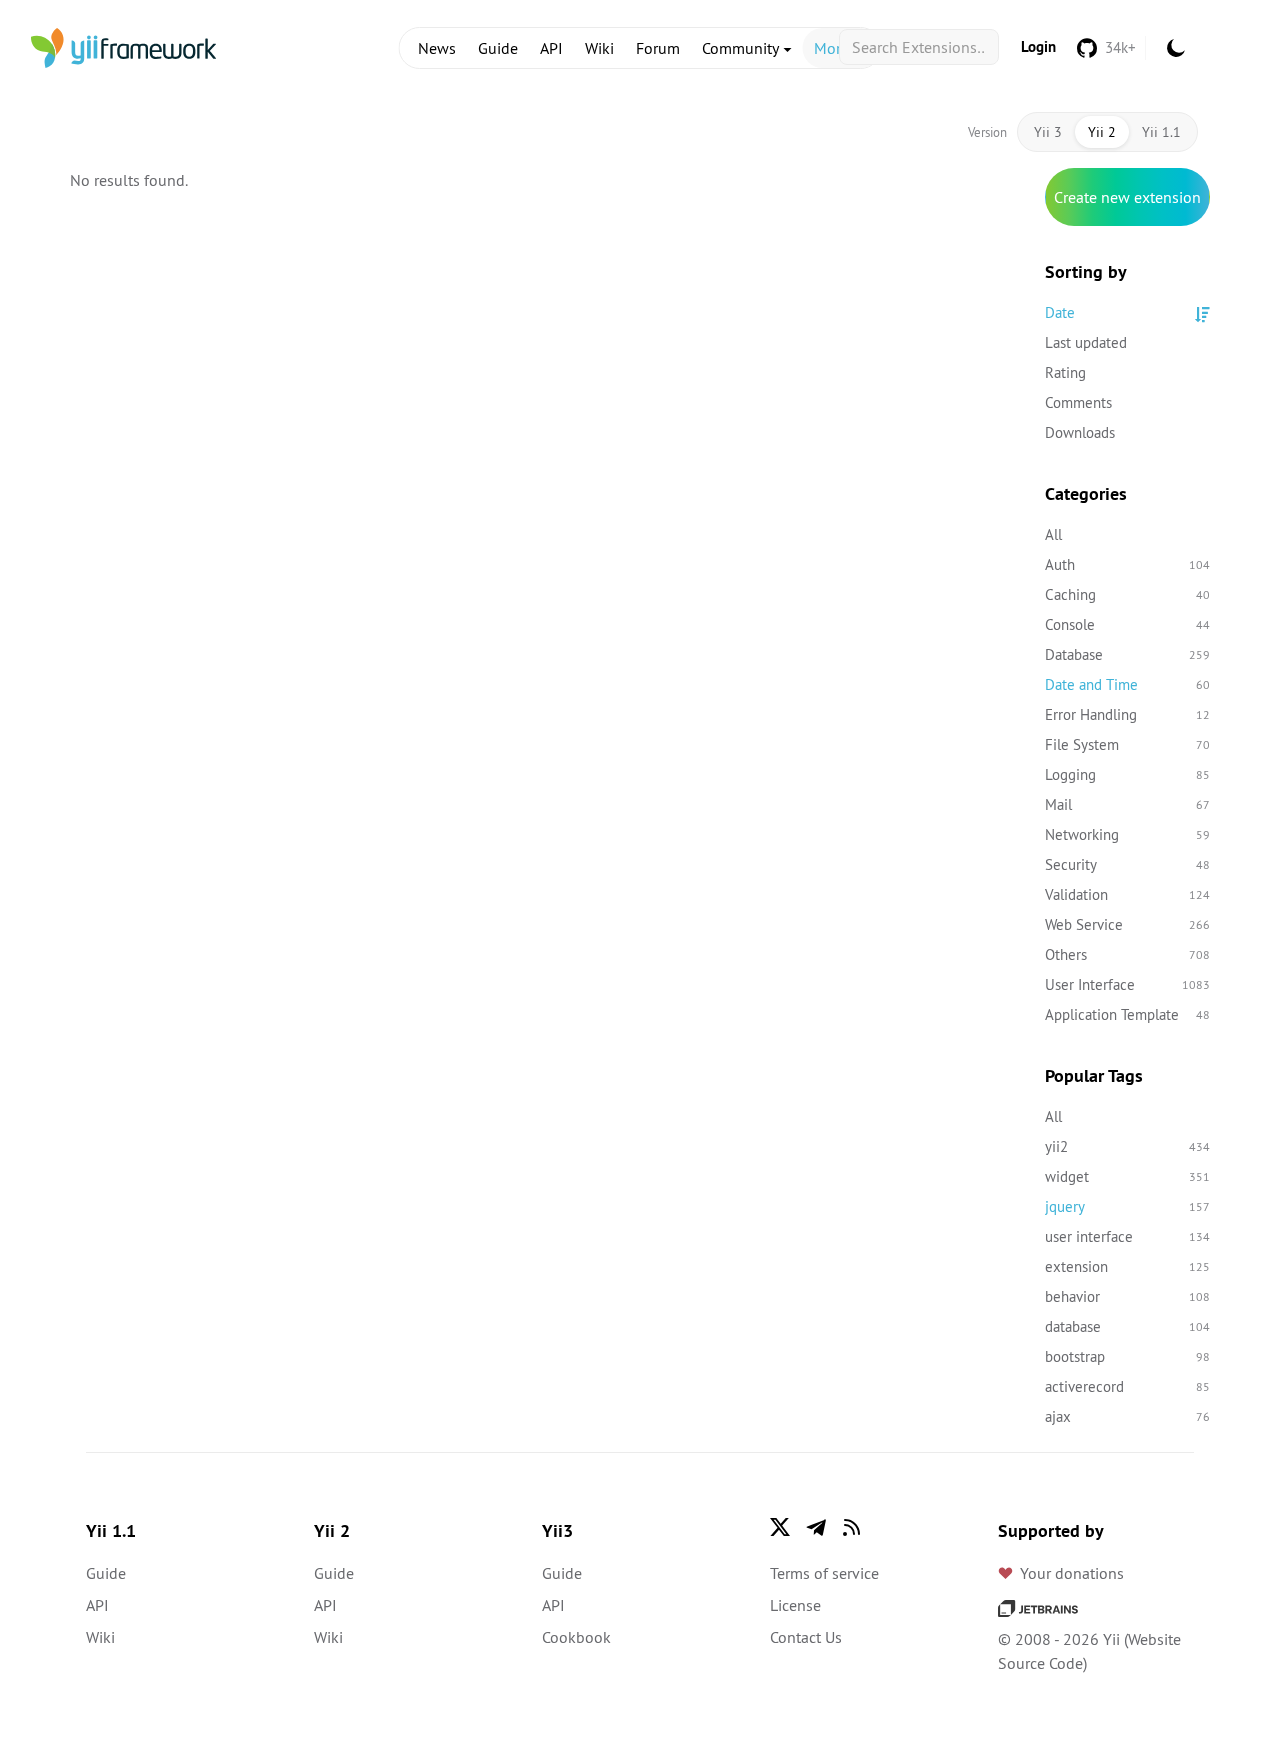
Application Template (1127, 1014)
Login (1038, 46)
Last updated (1086, 342)
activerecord (1127, 1386)
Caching (1127, 594)
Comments (1078, 402)
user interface (1127, 1236)
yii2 (1127, 1146)
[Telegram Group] (816, 1527)
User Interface (1127, 984)
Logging (1127, 774)
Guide (498, 48)
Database (1127, 654)
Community (742, 48)
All (1053, 534)
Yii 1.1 (1161, 132)
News (437, 48)
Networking (1127, 834)
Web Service (1127, 924)
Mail (1127, 804)
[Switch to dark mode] (1176, 48)
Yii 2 (1102, 132)
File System (1127, 744)
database (1127, 1326)
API (551, 48)
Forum (658, 48)
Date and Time (1127, 684)
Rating (1065, 372)
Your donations (1072, 1573)
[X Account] (780, 1527)
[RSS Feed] (852, 1527)
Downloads (1080, 432)
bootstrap (1127, 1356)
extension (1127, 1266)
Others (1127, 954)
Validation (1127, 894)
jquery (1127, 1206)
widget (1127, 1176)
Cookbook (576, 1637)
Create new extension (1127, 197)
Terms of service (824, 1573)
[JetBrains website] (1038, 1607)
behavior (1127, 1296)
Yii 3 (1048, 132)
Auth (1127, 564)
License (795, 1605)
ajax (1127, 1416)
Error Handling (1127, 714)
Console (1127, 624)
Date (1060, 312)
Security (1127, 864)
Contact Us (806, 1637)
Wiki (599, 48)
